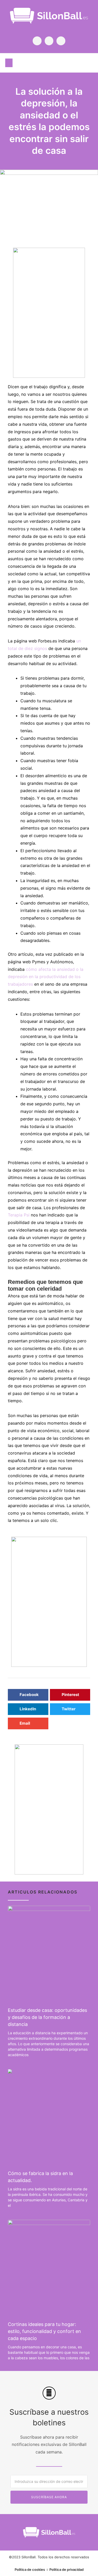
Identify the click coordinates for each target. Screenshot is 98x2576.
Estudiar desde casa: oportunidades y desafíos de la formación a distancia (47, 2017)
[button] (9, 63)
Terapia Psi (19, 1215)
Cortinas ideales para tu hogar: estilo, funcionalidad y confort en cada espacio (44, 2331)
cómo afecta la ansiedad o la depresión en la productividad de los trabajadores (46, 977)
